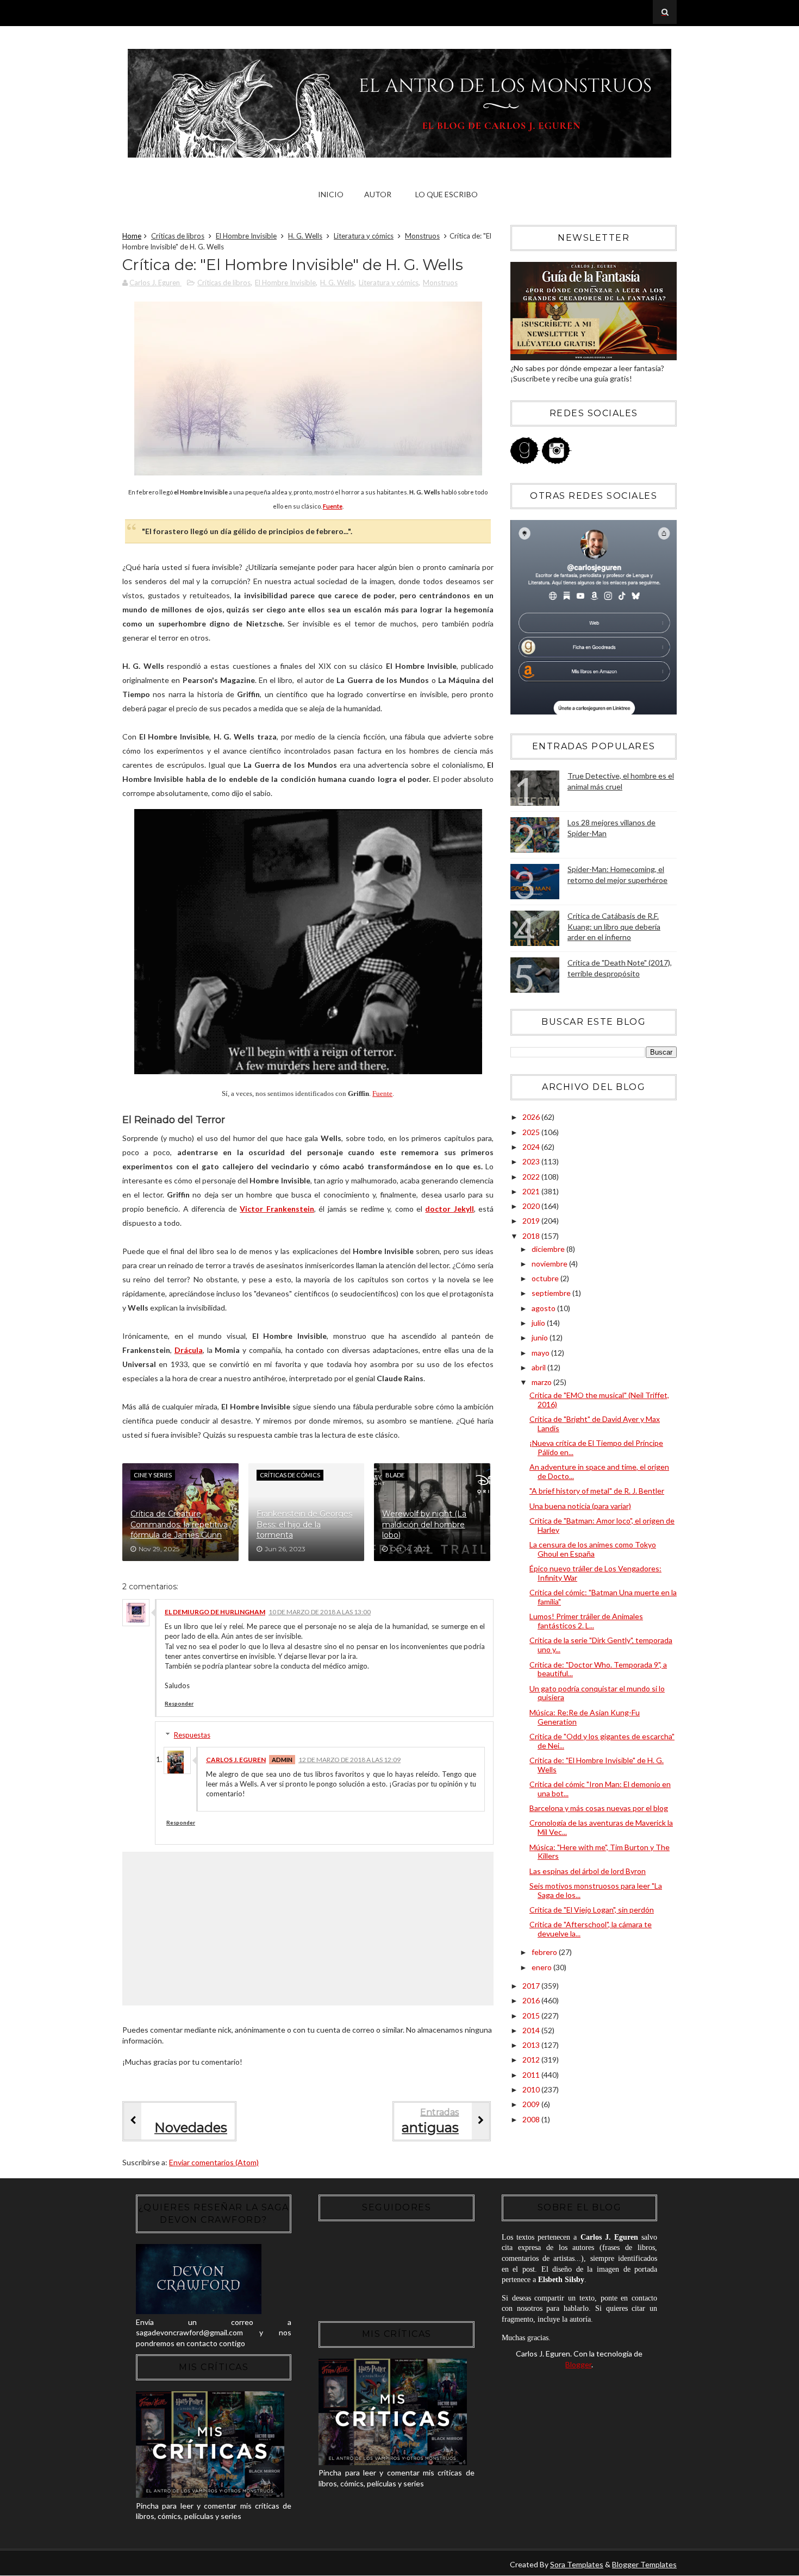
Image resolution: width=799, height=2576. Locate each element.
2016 (532, 2000)
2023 (532, 1161)
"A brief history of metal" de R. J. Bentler (597, 1491)
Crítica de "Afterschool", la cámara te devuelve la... (591, 1929)
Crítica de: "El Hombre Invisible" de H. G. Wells (597, 1765)
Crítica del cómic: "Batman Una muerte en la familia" (603, 1597)
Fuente (382, 1094)
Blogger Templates (644, 2564)
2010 (532, 2089)
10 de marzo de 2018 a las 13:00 (320, 1612)
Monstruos (422, 236)
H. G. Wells (305, 236)
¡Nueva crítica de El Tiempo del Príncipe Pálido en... (596, 1447)
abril (539, 1367)
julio (539, 1323)
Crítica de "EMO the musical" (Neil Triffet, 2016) (599, 1400)
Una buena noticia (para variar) (580, 1506)
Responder (179, 1703)
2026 (532, 1117)
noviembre (550, 1264)
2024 (532, 1147)
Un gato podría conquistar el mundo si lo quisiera (597, 1693)
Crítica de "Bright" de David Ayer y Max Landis (595, 1424)
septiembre (552, 1293)
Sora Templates (577, 2564)
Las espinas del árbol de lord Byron (588, 1871)
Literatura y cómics (364, 236)
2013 (532, 2045)
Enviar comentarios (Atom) (214, 2162)
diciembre (549, 1249)
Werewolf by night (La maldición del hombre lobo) (424, 1524)
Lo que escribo (447, 194)
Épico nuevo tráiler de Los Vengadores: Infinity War (595, 1573)
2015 (532, 2016)
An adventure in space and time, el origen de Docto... (599, 1471)
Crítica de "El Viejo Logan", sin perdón (592, 1910)
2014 (532, 2030)
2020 (532, 1206)
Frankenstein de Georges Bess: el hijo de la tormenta (304, 1524)
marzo (542, 1382)
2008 (532, 2119)
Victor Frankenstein (277, 1209)
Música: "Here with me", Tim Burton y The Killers (600, 1852)
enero (542, 1967)
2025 (532, 1132)
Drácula (189, 1350)
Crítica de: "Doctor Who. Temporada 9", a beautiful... (598, 1669)
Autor (378, 194)
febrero (545, 1952)
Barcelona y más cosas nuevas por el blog (599, 1808)
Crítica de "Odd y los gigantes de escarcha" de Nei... (602, 1741)
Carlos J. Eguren (236, 1760)
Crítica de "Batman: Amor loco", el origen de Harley (602, 1525)
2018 (532, 1236)
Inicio (331, 194)
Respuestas (192, 1735)
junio (541, 1337)
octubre (546, 1278)
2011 (532, 2075)
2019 (532, 1221)
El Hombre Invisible (246, 236)
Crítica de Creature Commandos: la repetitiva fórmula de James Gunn (179, 1524)
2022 (532, 1177)
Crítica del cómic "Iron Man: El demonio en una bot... (600, 1789)
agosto (544, 1308)
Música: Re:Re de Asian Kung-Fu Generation (585, 1717)
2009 (532, 2104)
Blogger (578, 2364)
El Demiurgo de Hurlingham (215, 1612)
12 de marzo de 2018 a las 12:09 (349, 1760)
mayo (541, 1353)
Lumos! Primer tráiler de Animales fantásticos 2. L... (586, 1621)
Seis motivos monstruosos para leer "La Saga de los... (596, 1890)
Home (132, 236)
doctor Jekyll (449, 1209)
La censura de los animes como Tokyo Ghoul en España (593, 1549)
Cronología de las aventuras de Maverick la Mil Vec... (601, 1827)
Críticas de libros (178, 236)
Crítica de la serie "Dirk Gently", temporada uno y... (601, 1645)
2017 (532, 1986)
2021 (532, 1191)
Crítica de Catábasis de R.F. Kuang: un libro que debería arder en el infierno (614, 926)
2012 (532, 2060)
